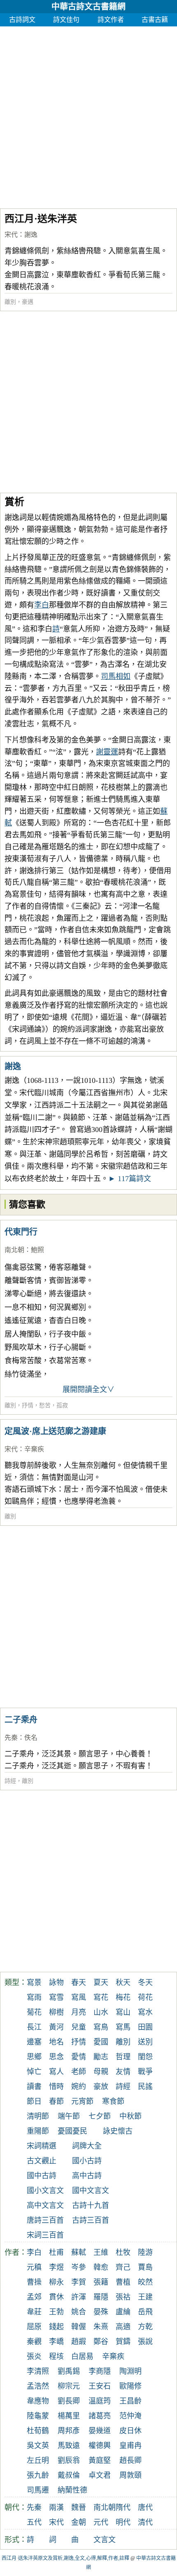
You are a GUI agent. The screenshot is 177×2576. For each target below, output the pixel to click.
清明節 (38, 2116)
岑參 (79, 2267)
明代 (123, 2522)
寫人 (56, 2072)
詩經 (10, 1781)
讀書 (34, 2087)
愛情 (79, 2057)
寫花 (101, 1997)
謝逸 (31, 235)
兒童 (79, 2027)
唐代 (145, 2507)
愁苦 (45, 1405)
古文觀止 (42, 2161)
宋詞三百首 (45, 2235)
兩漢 (56, 2507)
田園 (145, 2027)
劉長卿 (69, 2401)
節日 (34, 2101)
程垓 (56, 2356)
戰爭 (145, 2072)
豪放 (101, 2087)
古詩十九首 (91, 2205)
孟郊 (34, 2297)
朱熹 (101, 2327)
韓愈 (101, 2267)
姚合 (79, 2312)
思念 (56, 2057)
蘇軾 (79, 2252)
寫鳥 (101, 2027)
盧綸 (123, 2312)
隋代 (123, 2507)
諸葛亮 (100, 2416)
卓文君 (100, 2475)
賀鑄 (123, 2342)
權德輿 (100, 2446)
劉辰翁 (69, 2460)
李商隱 (100, 2371)
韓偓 (79, 2327)
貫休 (56, 2297)
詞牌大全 (87, 2146)
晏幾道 (100, 2431)
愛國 (101, 2042)
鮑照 (37, 1250)
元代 (101, 2522)
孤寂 (62, 1405)
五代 (34, 2522)
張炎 (34, 2356)
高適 (123, 2327)
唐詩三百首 (45, 2220)
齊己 (123, 2267)
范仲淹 (130, 2416)
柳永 (56, 2282)
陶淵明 (130, 2371)
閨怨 (145, 2057)
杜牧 (123, 2252)
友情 (123, 2072)
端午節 (69, 2116)
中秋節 (130, 2116)
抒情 (28, 1405)
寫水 (145, 2012)
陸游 (145, 2252)
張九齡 (38, 2475)
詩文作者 (111, 20)
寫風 (79, 1997)
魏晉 (79, 2507)
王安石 (100, 2386)
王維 (101, 2252)
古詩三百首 (91, 2220)
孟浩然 (38, 2386)
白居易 (82, 2356)
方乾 (145, 2327)
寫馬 (123, 2027)
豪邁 (28, 302)
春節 (56, 2101)
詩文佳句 (66, 20)
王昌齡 (130, 2401)
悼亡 (34, 2072)
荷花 (145, 1997)
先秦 (11, 1738)
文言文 (105, 2540)
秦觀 (34, 2342)
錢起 (56, 2327)
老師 (79, 2072)
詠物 (56, 1983)
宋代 (11, 235)
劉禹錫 (69, 2371)
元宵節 (82, 2101)
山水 (101, 2012)
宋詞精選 (42, 2146)
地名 (56, 2042)
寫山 (123, 2012)
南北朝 (14, 1250)
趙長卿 (130, 2460)
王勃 (56, 2312)
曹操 (34, 2282)
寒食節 (113, 2101)
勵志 (101, 2057)
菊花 (34, 2012)
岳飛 (145, 2312)
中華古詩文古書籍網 (88, 7)
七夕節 (100, 2116)
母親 (101, 2072)
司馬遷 (38, 2490)
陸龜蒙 (38, 2416)
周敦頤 (130, 2475)
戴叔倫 (69, 2475)
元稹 (34, 2267)
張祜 (123, 2297)
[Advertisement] (88, 115)
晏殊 (101, 2312)
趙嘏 (79, 2342)
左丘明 (38, 2460)
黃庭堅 (100, 2460)
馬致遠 (69, 2446)
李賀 (79, 2282)
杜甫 (56, 2252)
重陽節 (38, 2131)
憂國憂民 (72, 2131)
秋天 (123, 1983)
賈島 (145, 2267)
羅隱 (101, 2297)
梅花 (123, 1997)
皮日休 (130, 2431)
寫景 (34, 1983)
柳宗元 (69, 2386)
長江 (34, 2027)
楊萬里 (69, 2416)
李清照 (38, 2371)
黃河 (56, 2027)
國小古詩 (87, 2161)
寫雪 (56, 1997)
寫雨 (34, 1997)
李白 (42, 605)
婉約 (79, 2087)
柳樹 (56, 2012)
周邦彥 (69, 2431)
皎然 (145, 2282)
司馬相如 (116, 676)
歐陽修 (130, 2386)
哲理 (123, 2057)
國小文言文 (45, 2191)
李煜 (56, 2267)
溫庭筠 (100, 2401)
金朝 (79, 2522)
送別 (145, 2042)
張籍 (101, 2282)
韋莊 (34, 2312)
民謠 (145, 2087)
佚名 (31, 1738)
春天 (79, 1983)
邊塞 (34, 2042)
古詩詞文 (22, 20)
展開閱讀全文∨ (88, 1390)
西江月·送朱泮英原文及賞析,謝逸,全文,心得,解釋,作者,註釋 (65, 2558)
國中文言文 (91, 2191)
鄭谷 (101, 2342)
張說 (145, 2342)
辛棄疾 (34, 1449)
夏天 (101, 1983)
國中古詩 (42, 2176)
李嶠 (56, 2342)
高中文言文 (45, 2205)
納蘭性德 (72, 2490)
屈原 (34, 2327)
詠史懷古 (118, 2131)
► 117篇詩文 (130, 1179)
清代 (145, 2522)
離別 (10, 302)
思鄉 (34, 2057)
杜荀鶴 (38, 2431)
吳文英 (38, 2446)
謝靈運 (107, 752)
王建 (145, 2297)
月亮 (79, 2012)
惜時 (56, 2087)
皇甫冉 (130, 2446)
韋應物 (38, 2401)
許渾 (79, 2297)
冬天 (145, 1983)
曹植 (123, 2282)
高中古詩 (87, 2176)
